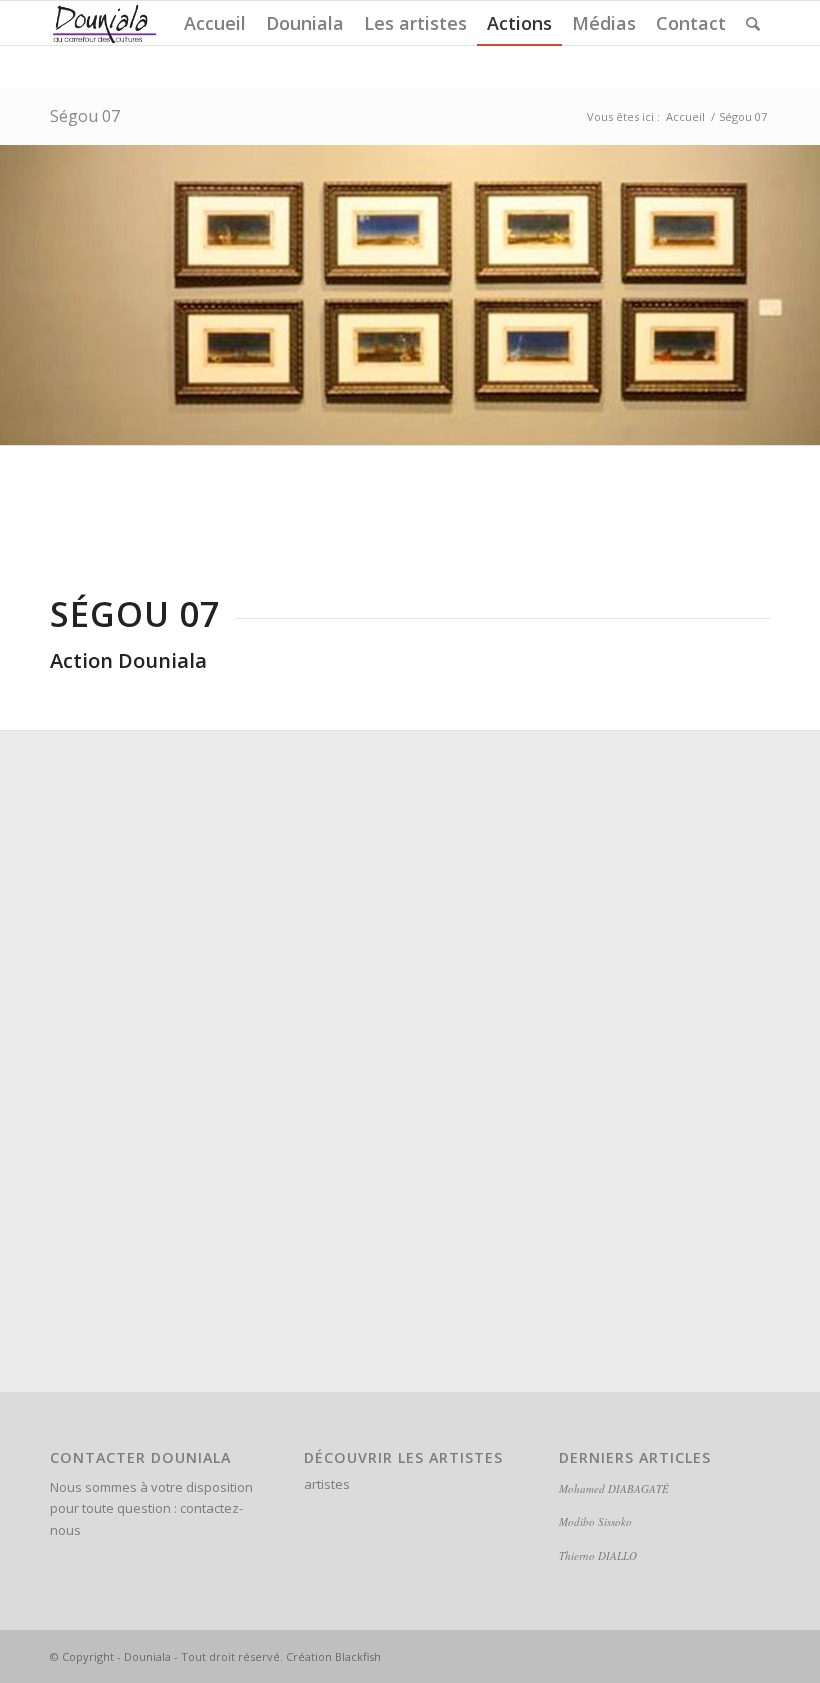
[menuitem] (215, 23)
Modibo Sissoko (595, 1521)
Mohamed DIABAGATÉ (614, 1488)
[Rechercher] (753, 23)
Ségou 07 (85, 116)
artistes (327, 1484)
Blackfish (358, 1656)
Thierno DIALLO (598, 1555)
